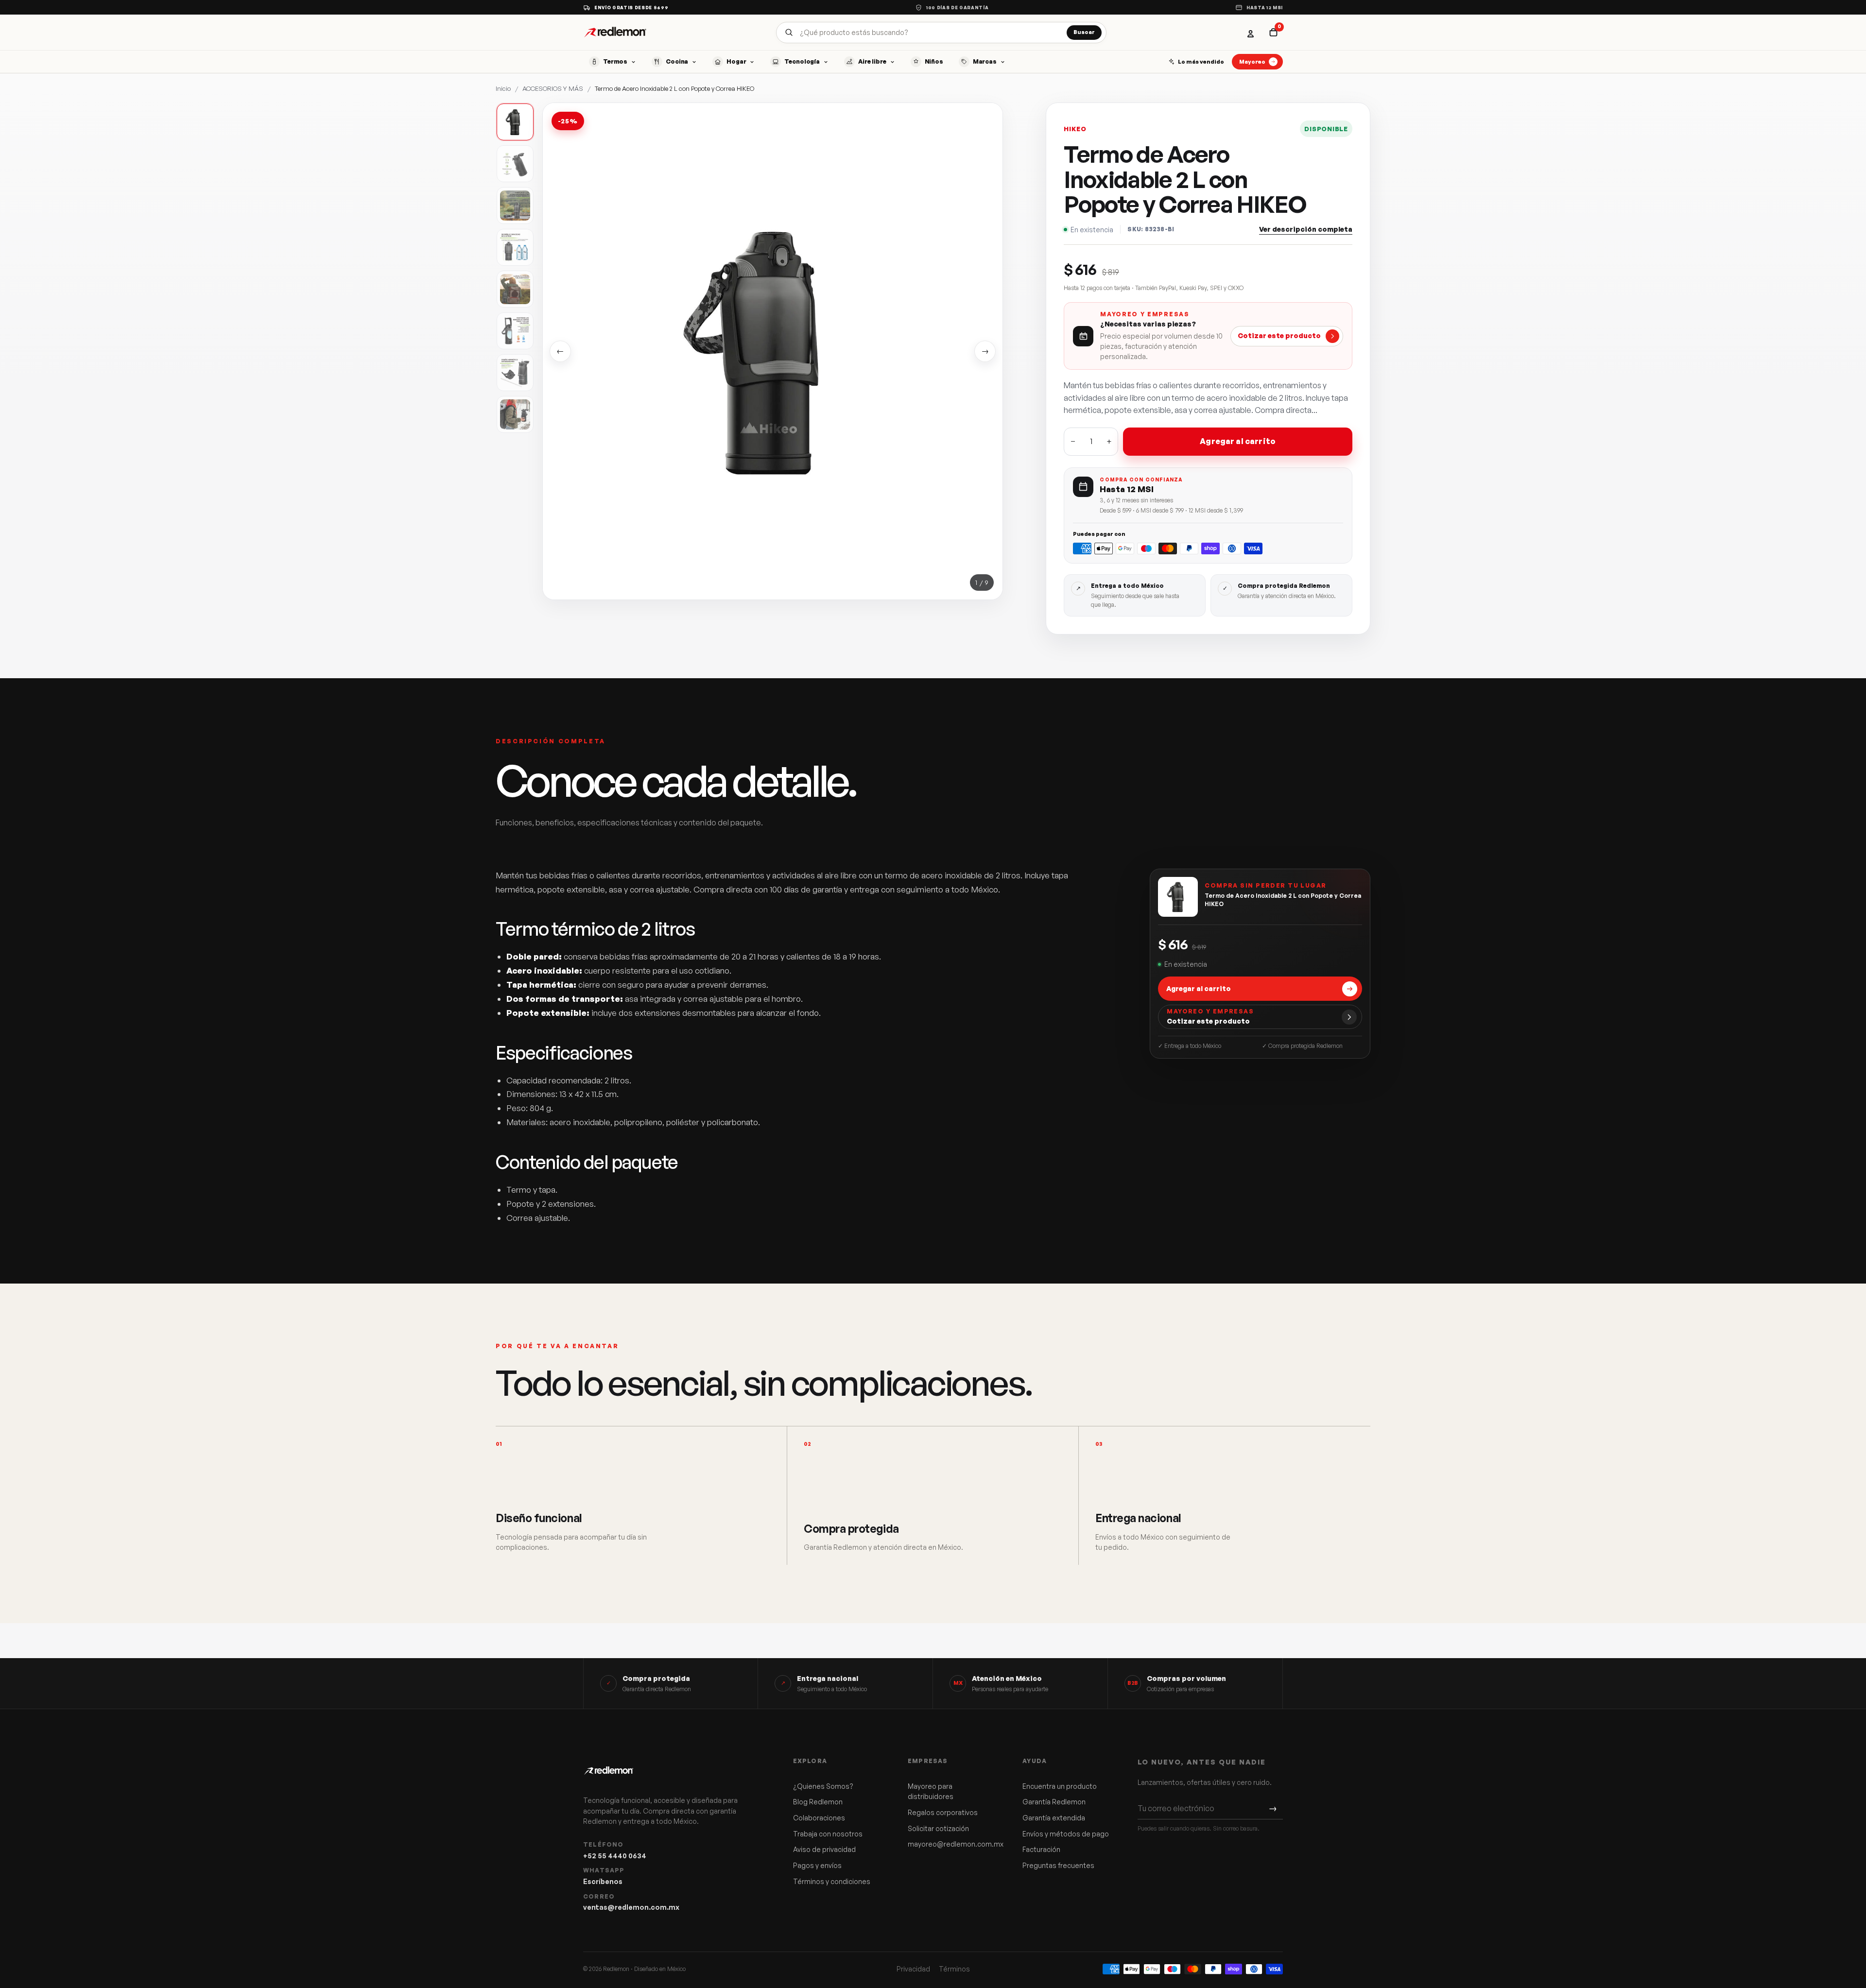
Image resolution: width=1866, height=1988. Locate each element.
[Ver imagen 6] (515, 331)
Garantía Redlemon (1054, 1802)
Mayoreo (1252, 61)
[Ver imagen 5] (515, 289)
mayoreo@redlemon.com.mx (952, 1844)
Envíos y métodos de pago (1066, 1834)
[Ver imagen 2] (515, 164)
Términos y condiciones (832, 1881)
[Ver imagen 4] (515, 247)
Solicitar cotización (938, 1828)
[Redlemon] (615, 32)
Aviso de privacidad (824, 1849)
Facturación (1041, 1849)
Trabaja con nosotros (828, 1834)
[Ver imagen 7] (515, 373)
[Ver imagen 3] (515, 206)
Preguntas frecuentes (1058, 1865)
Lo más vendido (1201, 61)
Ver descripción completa (1306, 229)
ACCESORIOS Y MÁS (553, 88)
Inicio (503, 88)
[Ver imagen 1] (515, 122)
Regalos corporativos (943, 1812)
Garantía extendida (1054, 1818)
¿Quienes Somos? (823, 1786)
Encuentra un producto (1060, 1786)
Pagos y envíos (817, 1865)
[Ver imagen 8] (515, 414)
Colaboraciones (819, 1818)
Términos (954, 1969)
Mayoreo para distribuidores (931, 1791)
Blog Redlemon (818, 1802)
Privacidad (913, 1969)
